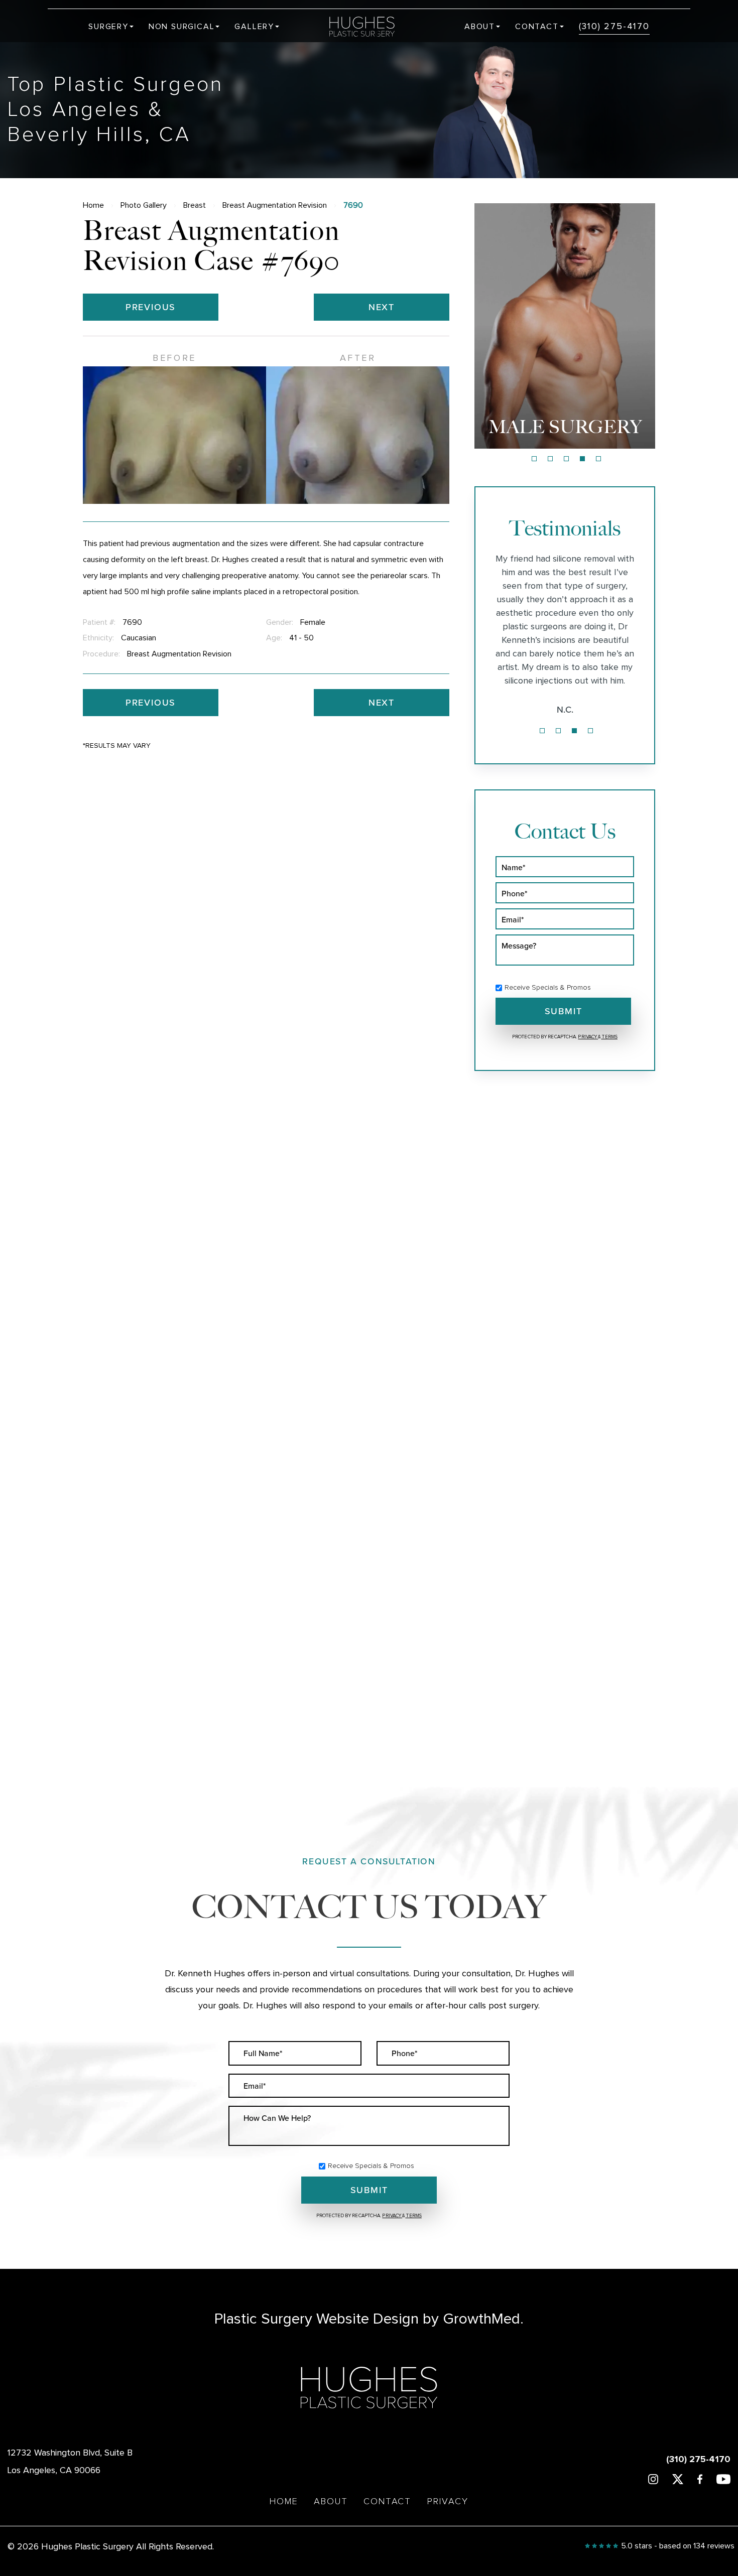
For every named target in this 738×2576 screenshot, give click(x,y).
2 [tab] (550, 459)
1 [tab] (534, 459)
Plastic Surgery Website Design (317, 2319)
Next (382, 307)
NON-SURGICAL (565, 427)
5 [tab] (598, 459)
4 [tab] (582, 459)
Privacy (588, 1037)
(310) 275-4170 (614, 27)
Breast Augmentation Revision (275, 205)
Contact (537, 27)
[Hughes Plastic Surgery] (369, 27)
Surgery (108, 27)
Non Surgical (182, 27)
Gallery (254, 27)
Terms (609, 1037)
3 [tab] (566, 459)
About (480, 27)
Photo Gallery (144, 205)
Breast (195, 205)
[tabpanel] (565, 326)
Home (93, 205)
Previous (151, 307)
